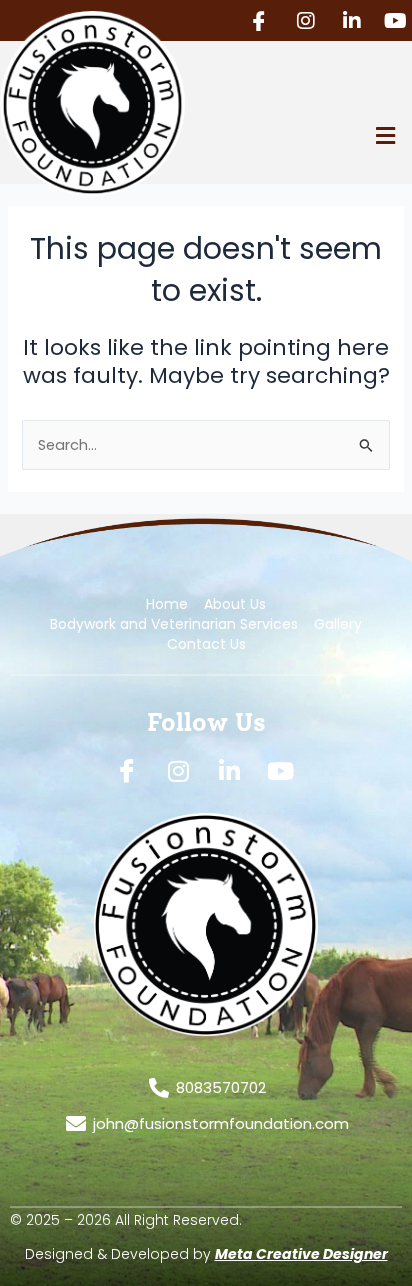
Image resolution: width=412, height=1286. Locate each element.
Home (167, 604)
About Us (235, 604)
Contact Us (206, 644)
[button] (385, 135)
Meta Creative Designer (301, 1254)
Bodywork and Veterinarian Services (174, 624)
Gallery (338, 624)
